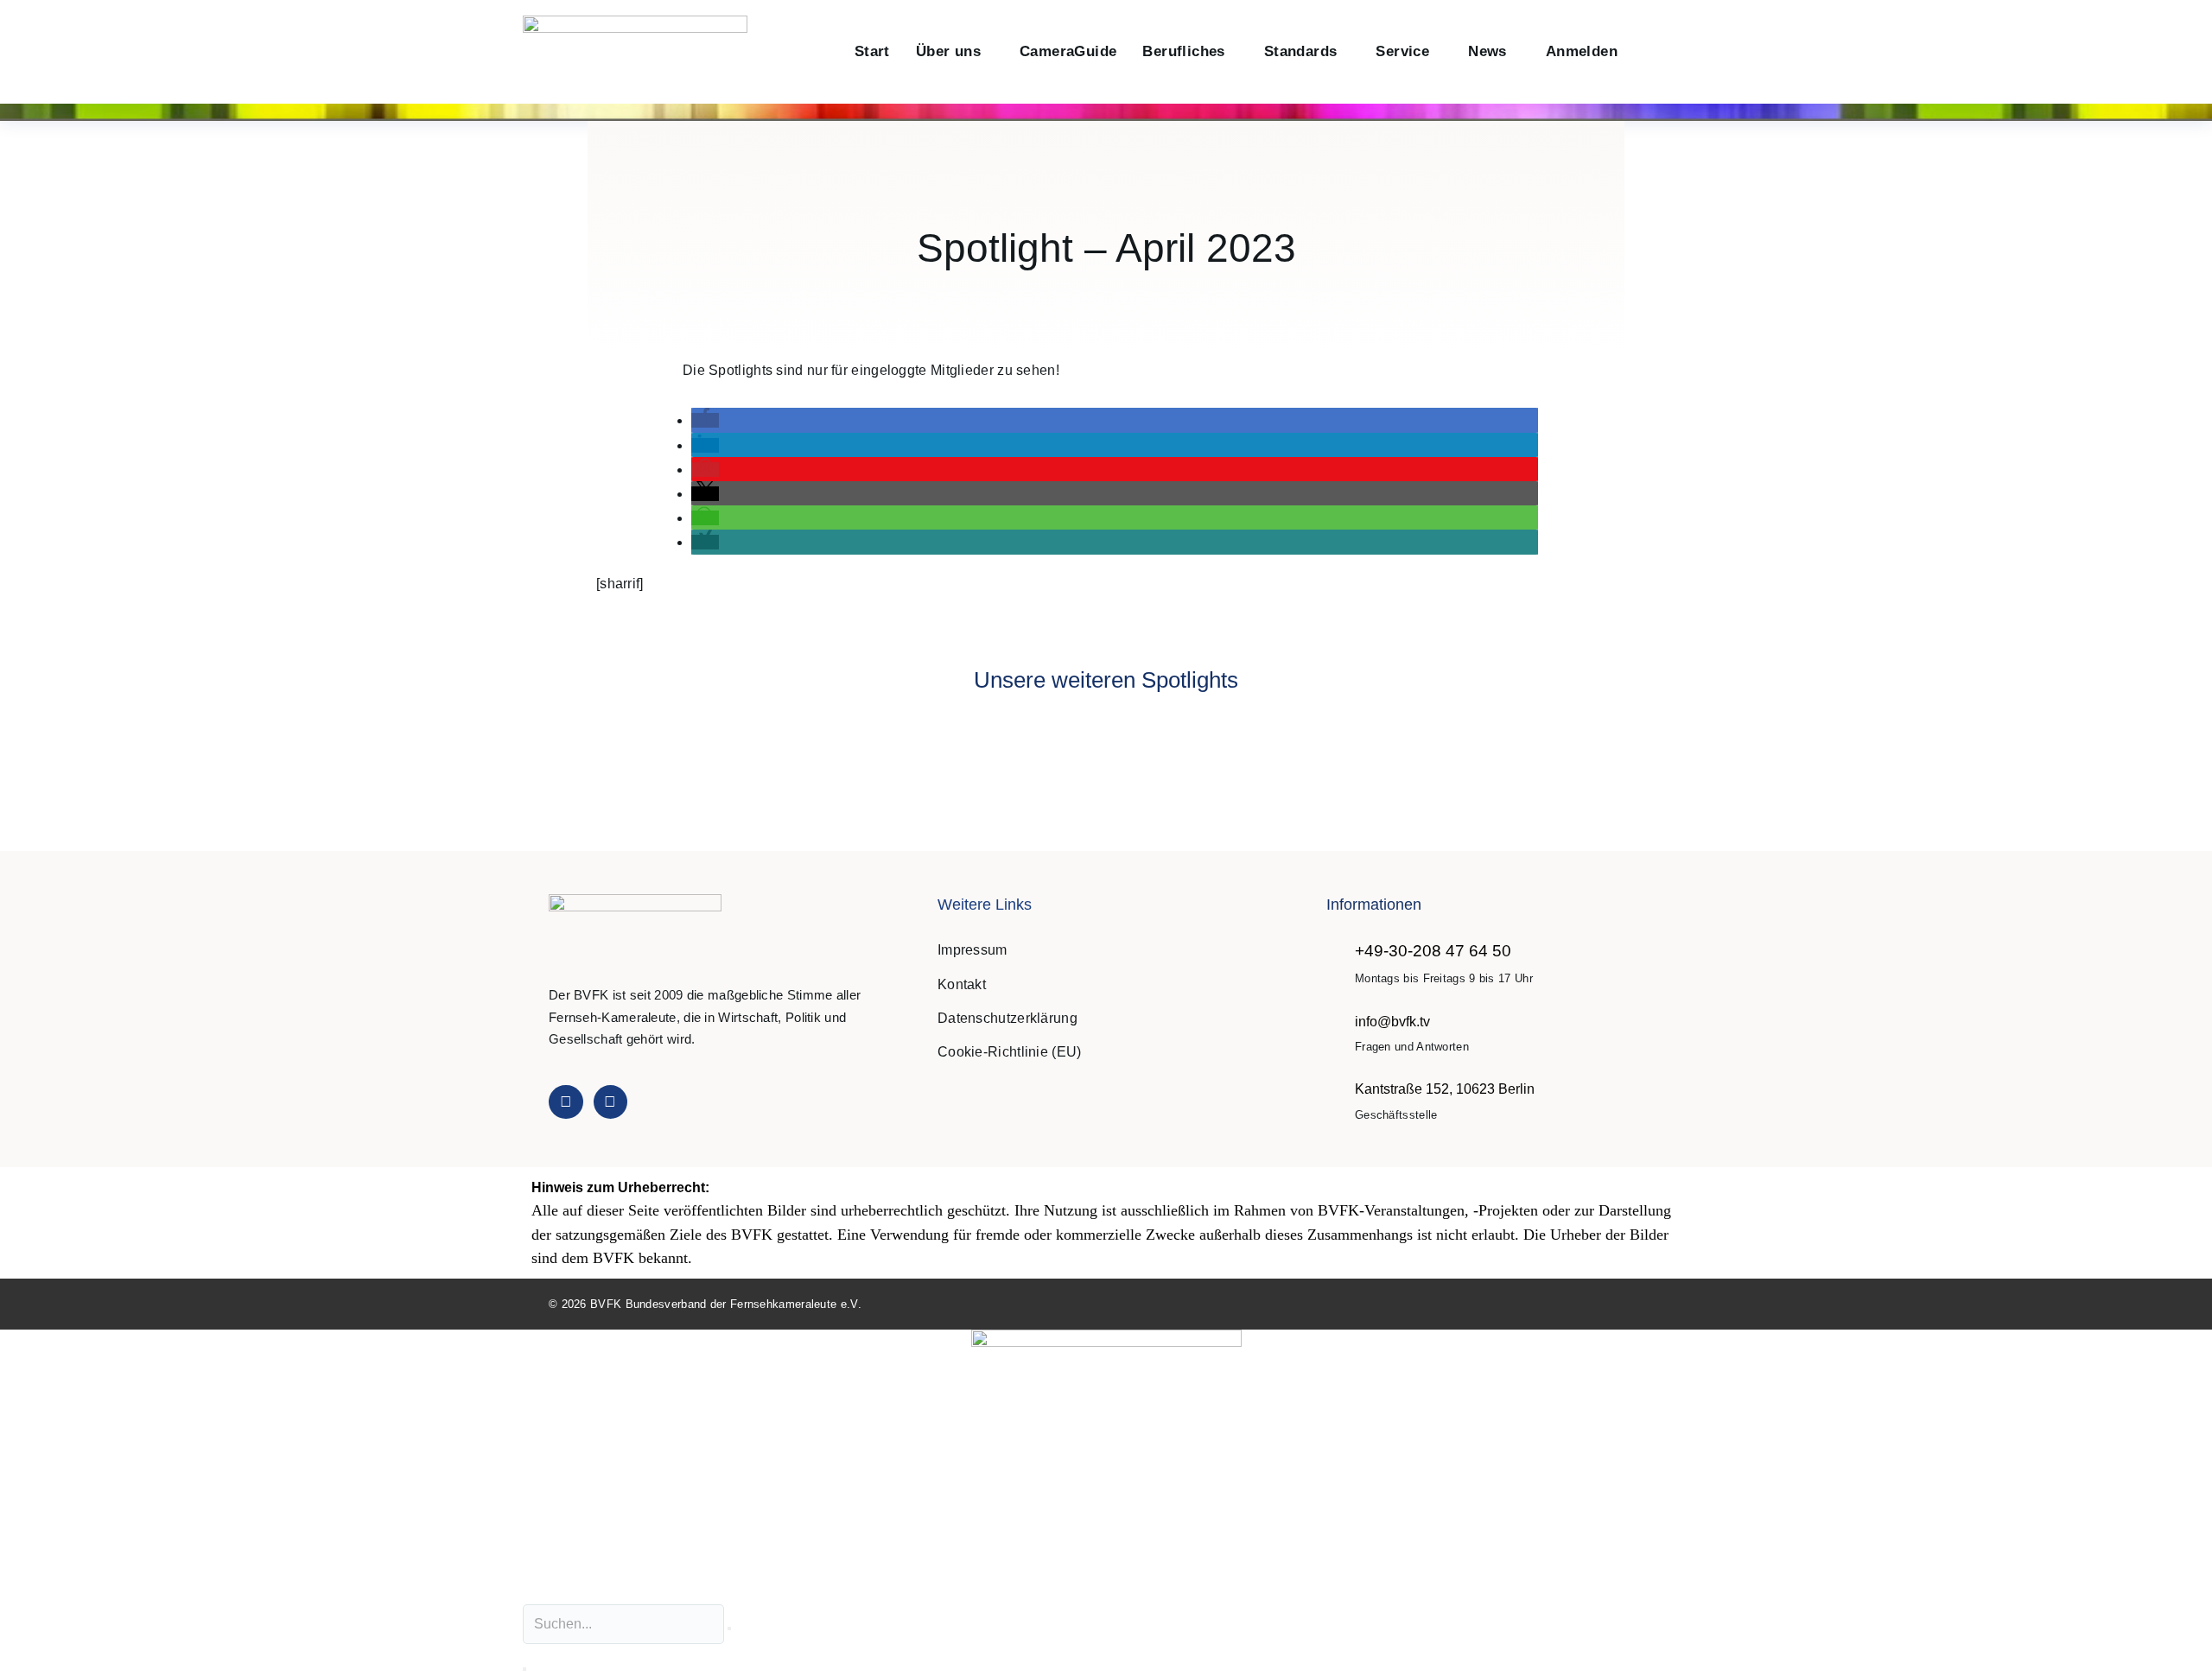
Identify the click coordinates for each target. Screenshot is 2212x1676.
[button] (1649, 52)
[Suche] (524, 1669)
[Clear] (729, 1628)
